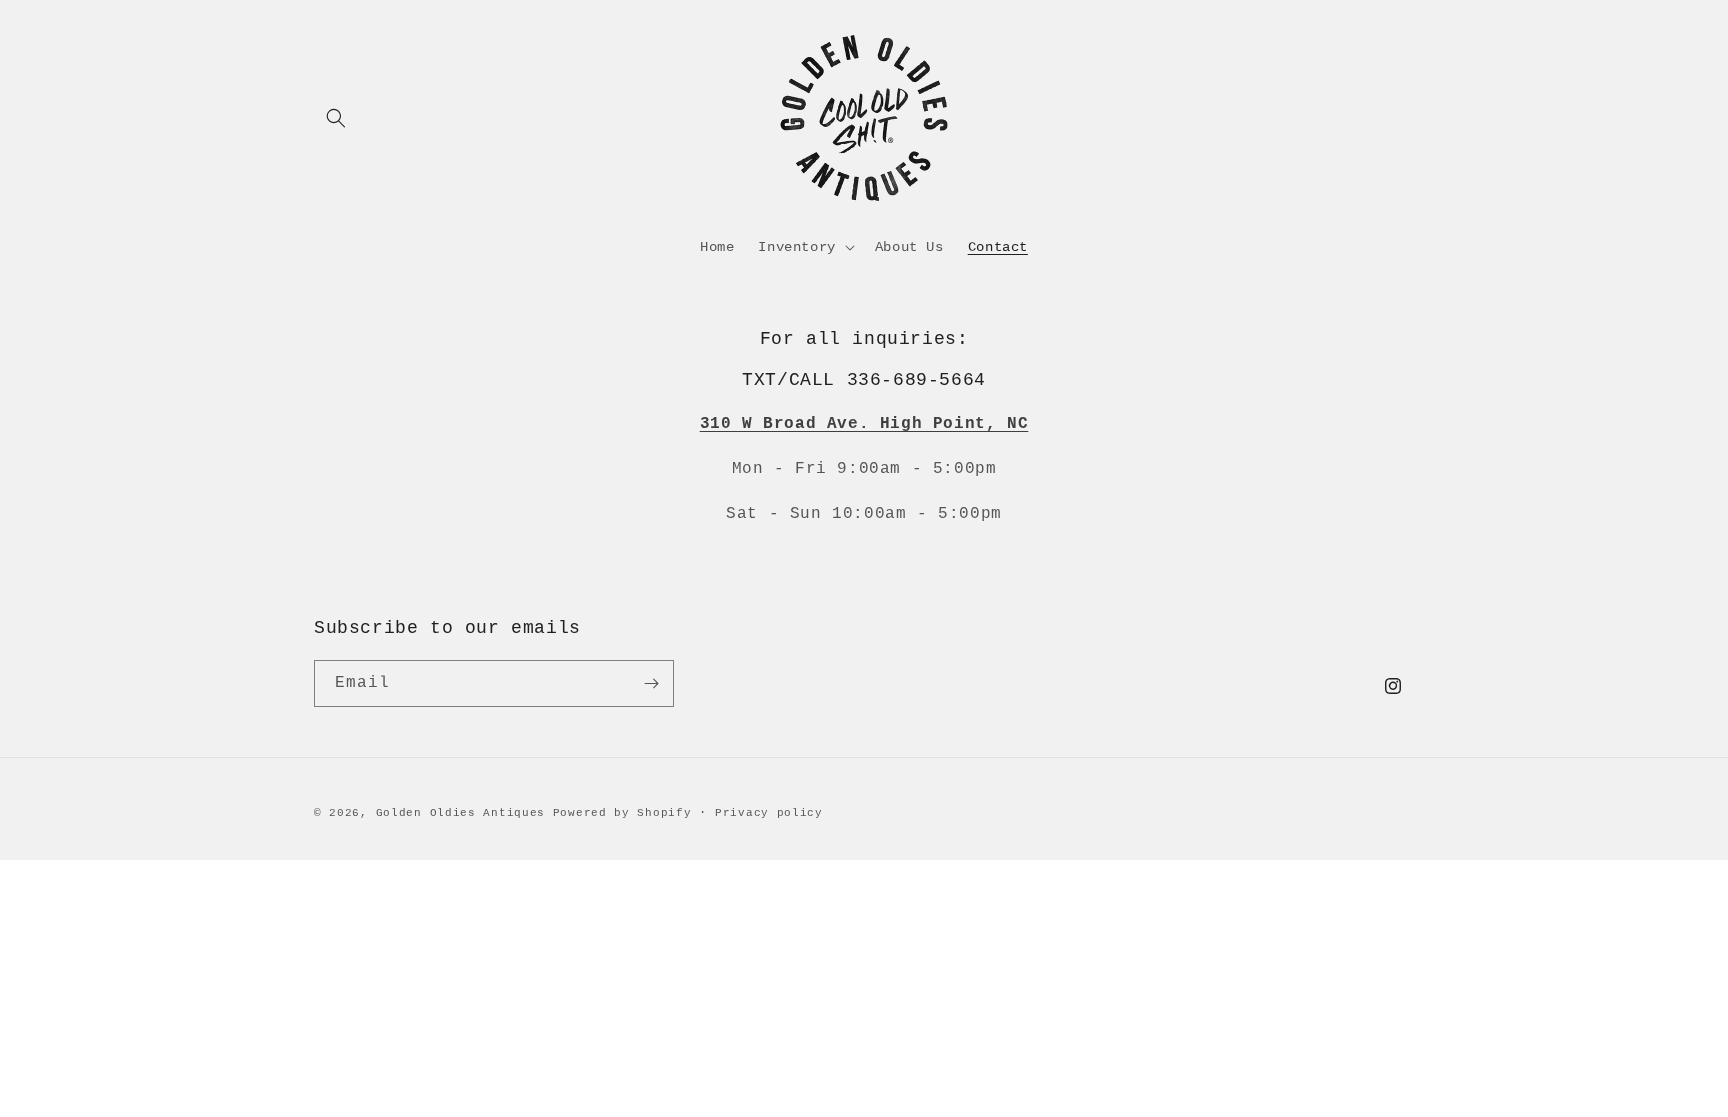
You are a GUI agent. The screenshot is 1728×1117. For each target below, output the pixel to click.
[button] (336, 118)
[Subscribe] (651, 683)
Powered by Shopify (622, 813)
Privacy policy (769, 813)
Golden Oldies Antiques (460, 813)
